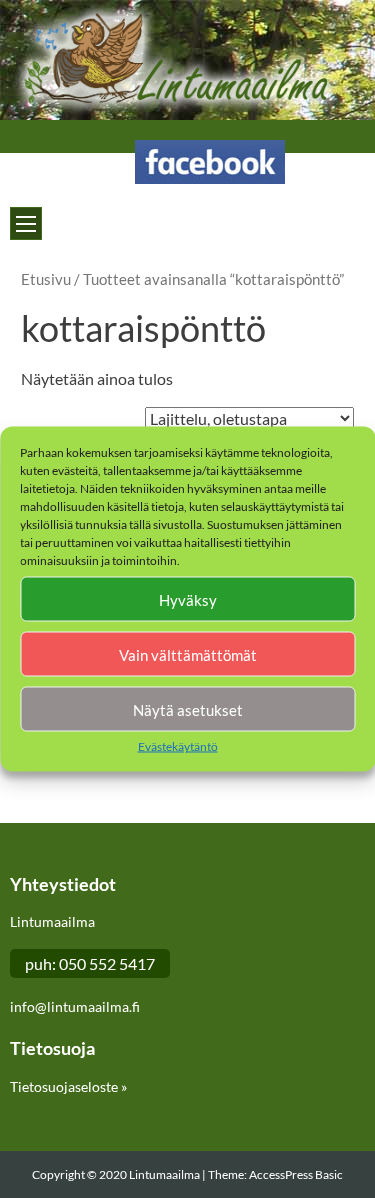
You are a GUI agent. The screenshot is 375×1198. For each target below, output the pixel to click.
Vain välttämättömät (188, 654)
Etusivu (46, 279)
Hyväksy (188, 599)
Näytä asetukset (188, 709)
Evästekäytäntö (178, 746)
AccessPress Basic (296, 1174)
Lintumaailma (165, 1174)
